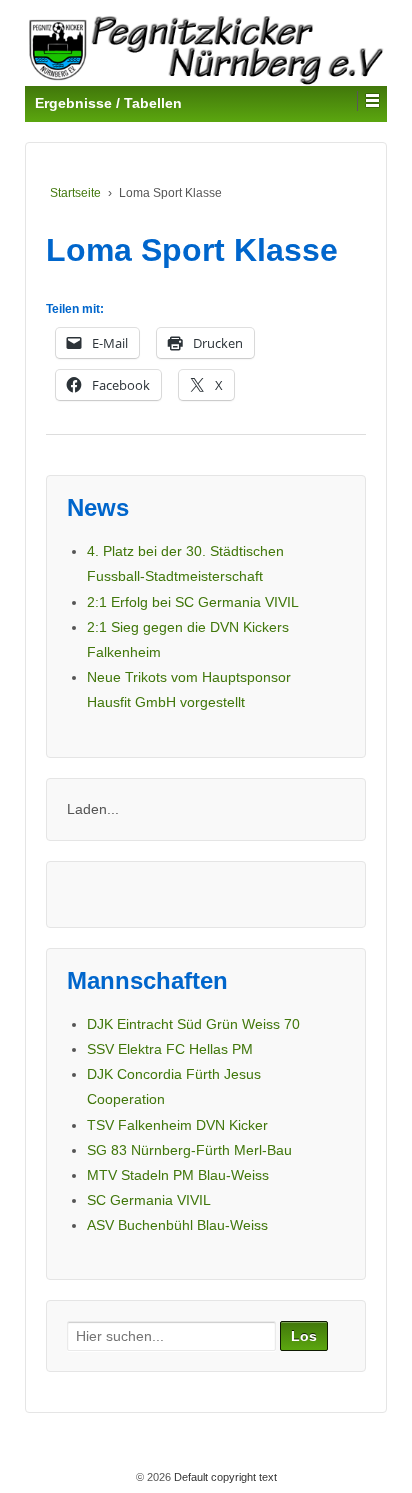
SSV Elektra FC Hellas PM (170, 1049)
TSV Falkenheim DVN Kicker (177, 1125)
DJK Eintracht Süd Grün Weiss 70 (193, 1024)
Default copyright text (224, 1477)
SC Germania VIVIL (149, 1200)
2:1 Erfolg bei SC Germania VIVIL (193, 602)
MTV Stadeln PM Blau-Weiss (178, 1175)
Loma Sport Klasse (192, 250)
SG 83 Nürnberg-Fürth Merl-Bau (189, 1150)
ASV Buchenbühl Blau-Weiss (177, 1225)
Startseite (75, 193)
